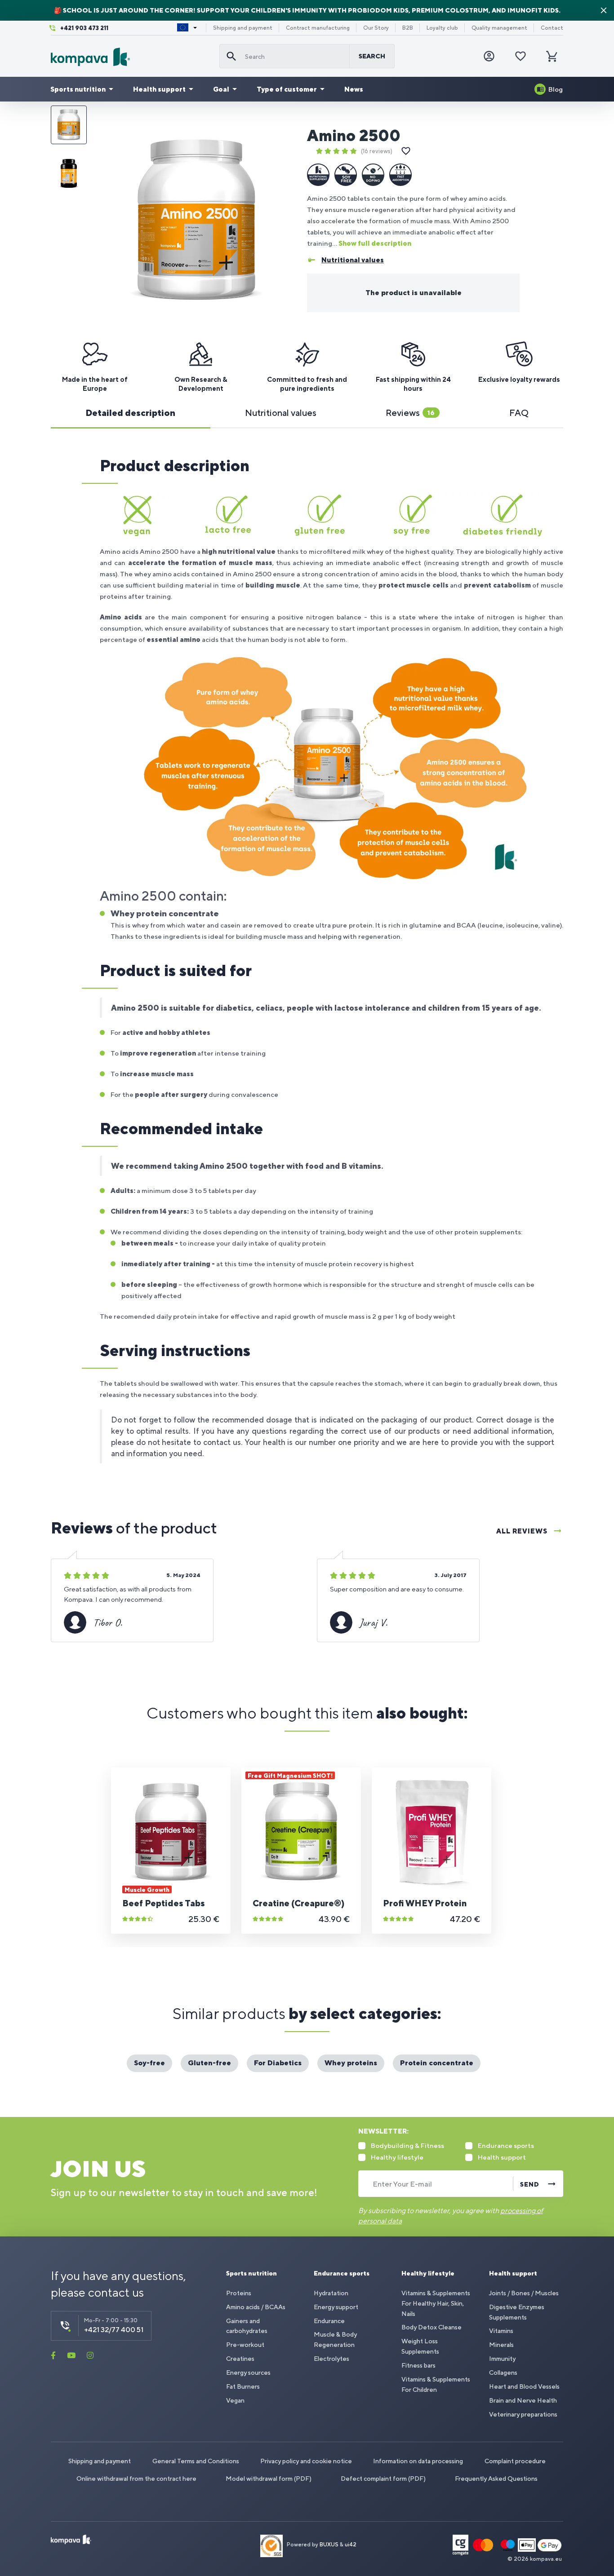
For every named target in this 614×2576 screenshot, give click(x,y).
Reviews (410, 413)
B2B (408, 28)
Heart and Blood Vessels (524, 2386)
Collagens (503, 2373)
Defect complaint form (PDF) (383, 2479)
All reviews (522, 1531)
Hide (604, 10)
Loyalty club (442, 28)
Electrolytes (331, 2359)
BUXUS (329, 2545)
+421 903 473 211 (84, 28)
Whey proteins (351, 2063)
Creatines (240, 2359)
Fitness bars (418, 2365)
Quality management (499, 28)
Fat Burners (243, 2386)
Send (530, 2184)
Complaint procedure (515, 2461)
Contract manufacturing (318, 28)
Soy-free (149, 2063)
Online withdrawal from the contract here (136, 2479)
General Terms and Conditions (196, 2461)
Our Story (376, 28)
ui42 (351, 2545)
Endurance (329, 2321)
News (354, 89)
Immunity (502, 2359)
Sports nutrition (78, 89)
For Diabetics (278, 2063)
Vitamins (501, 2331)
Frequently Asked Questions (496, 2479)
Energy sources (248, 2373)
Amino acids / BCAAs (256, 2307)
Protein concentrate (437, 2063)
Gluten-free (209, 2063)
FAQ (519, 413)
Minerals (501, 2345)
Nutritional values (281, 413)
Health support (159, 89)
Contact (552, 28)
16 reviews (377, 151)
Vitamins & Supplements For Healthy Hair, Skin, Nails (436, 2303)
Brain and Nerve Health (523, 2400)
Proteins (239, 2293)
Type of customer (287, 89)
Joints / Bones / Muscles (524, 2293)
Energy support (336, 2307)
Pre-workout (245, 2345)
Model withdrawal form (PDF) (269, 2479)
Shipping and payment (243, 28)
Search (372, 56)
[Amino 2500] (196, 221)
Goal (221, 89)
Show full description (375, 243)
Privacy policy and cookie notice (306, 2461)
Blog (556, 89)
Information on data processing (418, 2461)
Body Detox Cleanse (432, 2327)
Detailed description (130, 413)
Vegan (235, 2400)
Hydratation (331, 2293)
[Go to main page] (131, 57)
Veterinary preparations (523, 2414)
